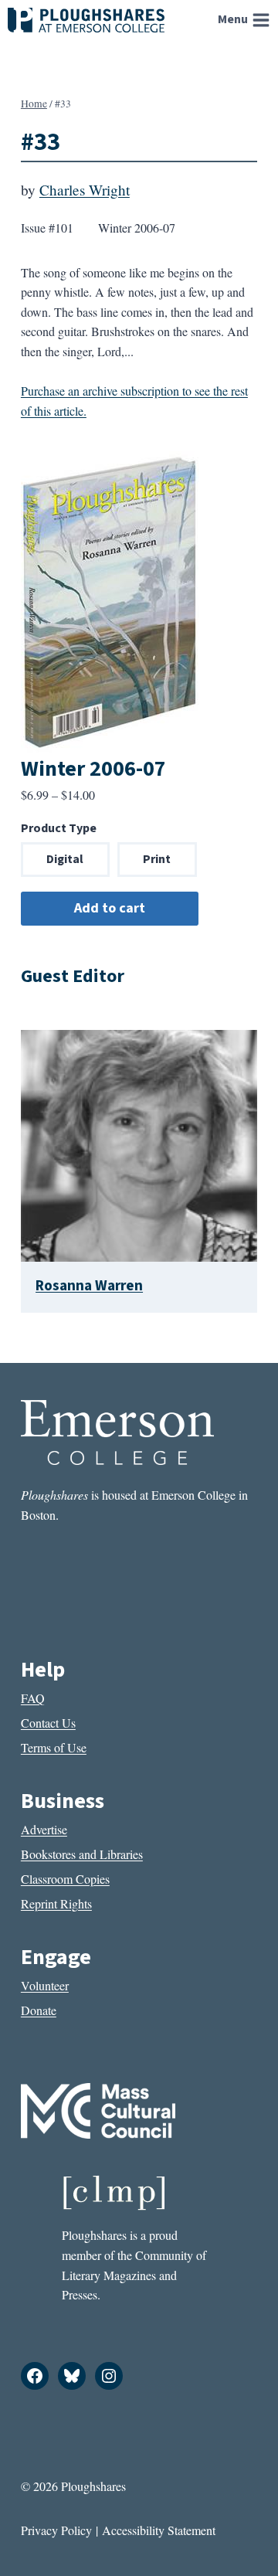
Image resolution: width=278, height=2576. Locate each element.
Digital (65, 859)
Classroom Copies (65, 1879)
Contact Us (48, 1723)
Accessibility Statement (159, 2530)
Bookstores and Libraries (82, 1854)
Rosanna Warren (89, 1286)
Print (157, 859)
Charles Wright (85, 190)
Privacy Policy (56, 2530)
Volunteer (45, 1985)
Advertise (44, 1829)
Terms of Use (54, 1747)
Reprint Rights (56, 1903)
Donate (39, 2010)
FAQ (33, 1698)
